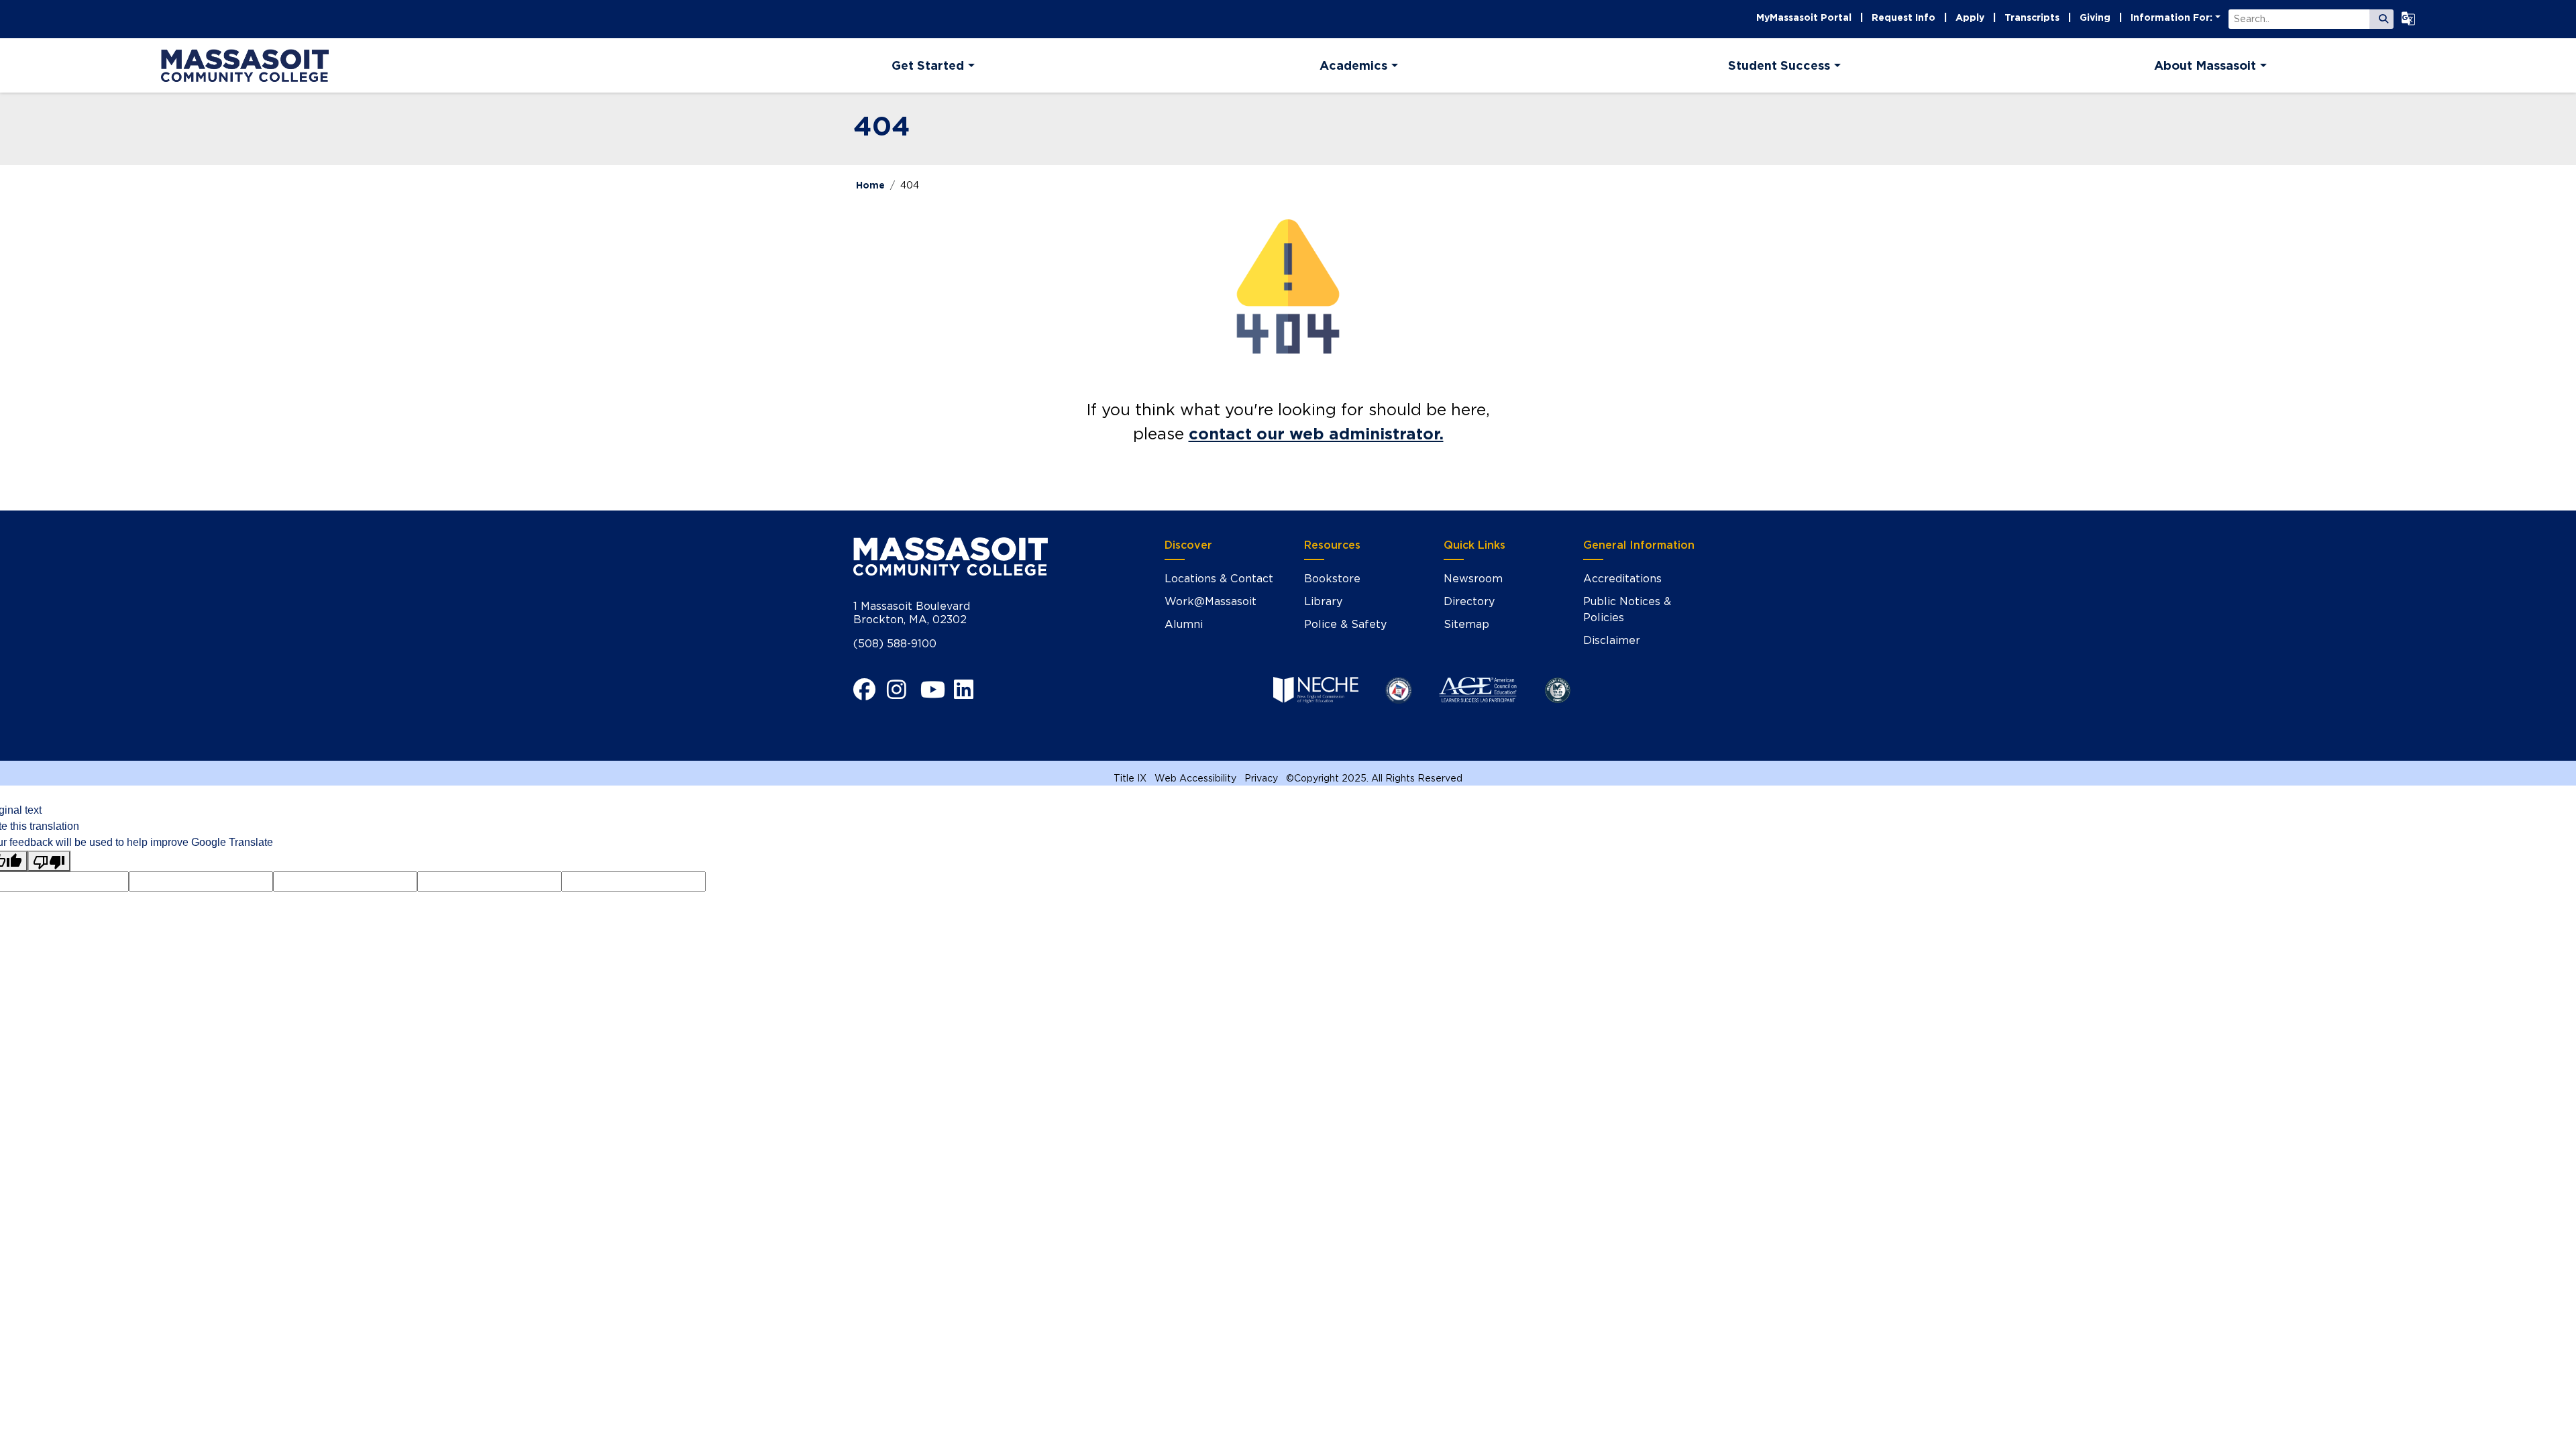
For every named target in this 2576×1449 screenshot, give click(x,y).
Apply (1970, 17)
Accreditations (1622, 579)
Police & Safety (1345, 624)
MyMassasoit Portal (1804, 17)
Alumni (1184, 624)
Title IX (1130, 778)
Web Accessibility (1195, 778)
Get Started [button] (928, 65)
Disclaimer (1612, 640)
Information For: (2171, 17)
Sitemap (1466, 624)
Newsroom (1473, 579)
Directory (1469, 601)
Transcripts (2032, 17)
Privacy (1261, 778)
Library (1323, 601)
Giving (2095, 17)
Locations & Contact (1219, 579)
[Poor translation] (49, 861)
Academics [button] (1353, 65)
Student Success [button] (1779, 65)
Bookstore (1332, 579)
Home (870, 185)
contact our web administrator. (1316, 434)
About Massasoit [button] (2205, 65)
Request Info (1903, 17)
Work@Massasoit (1211, 601)
